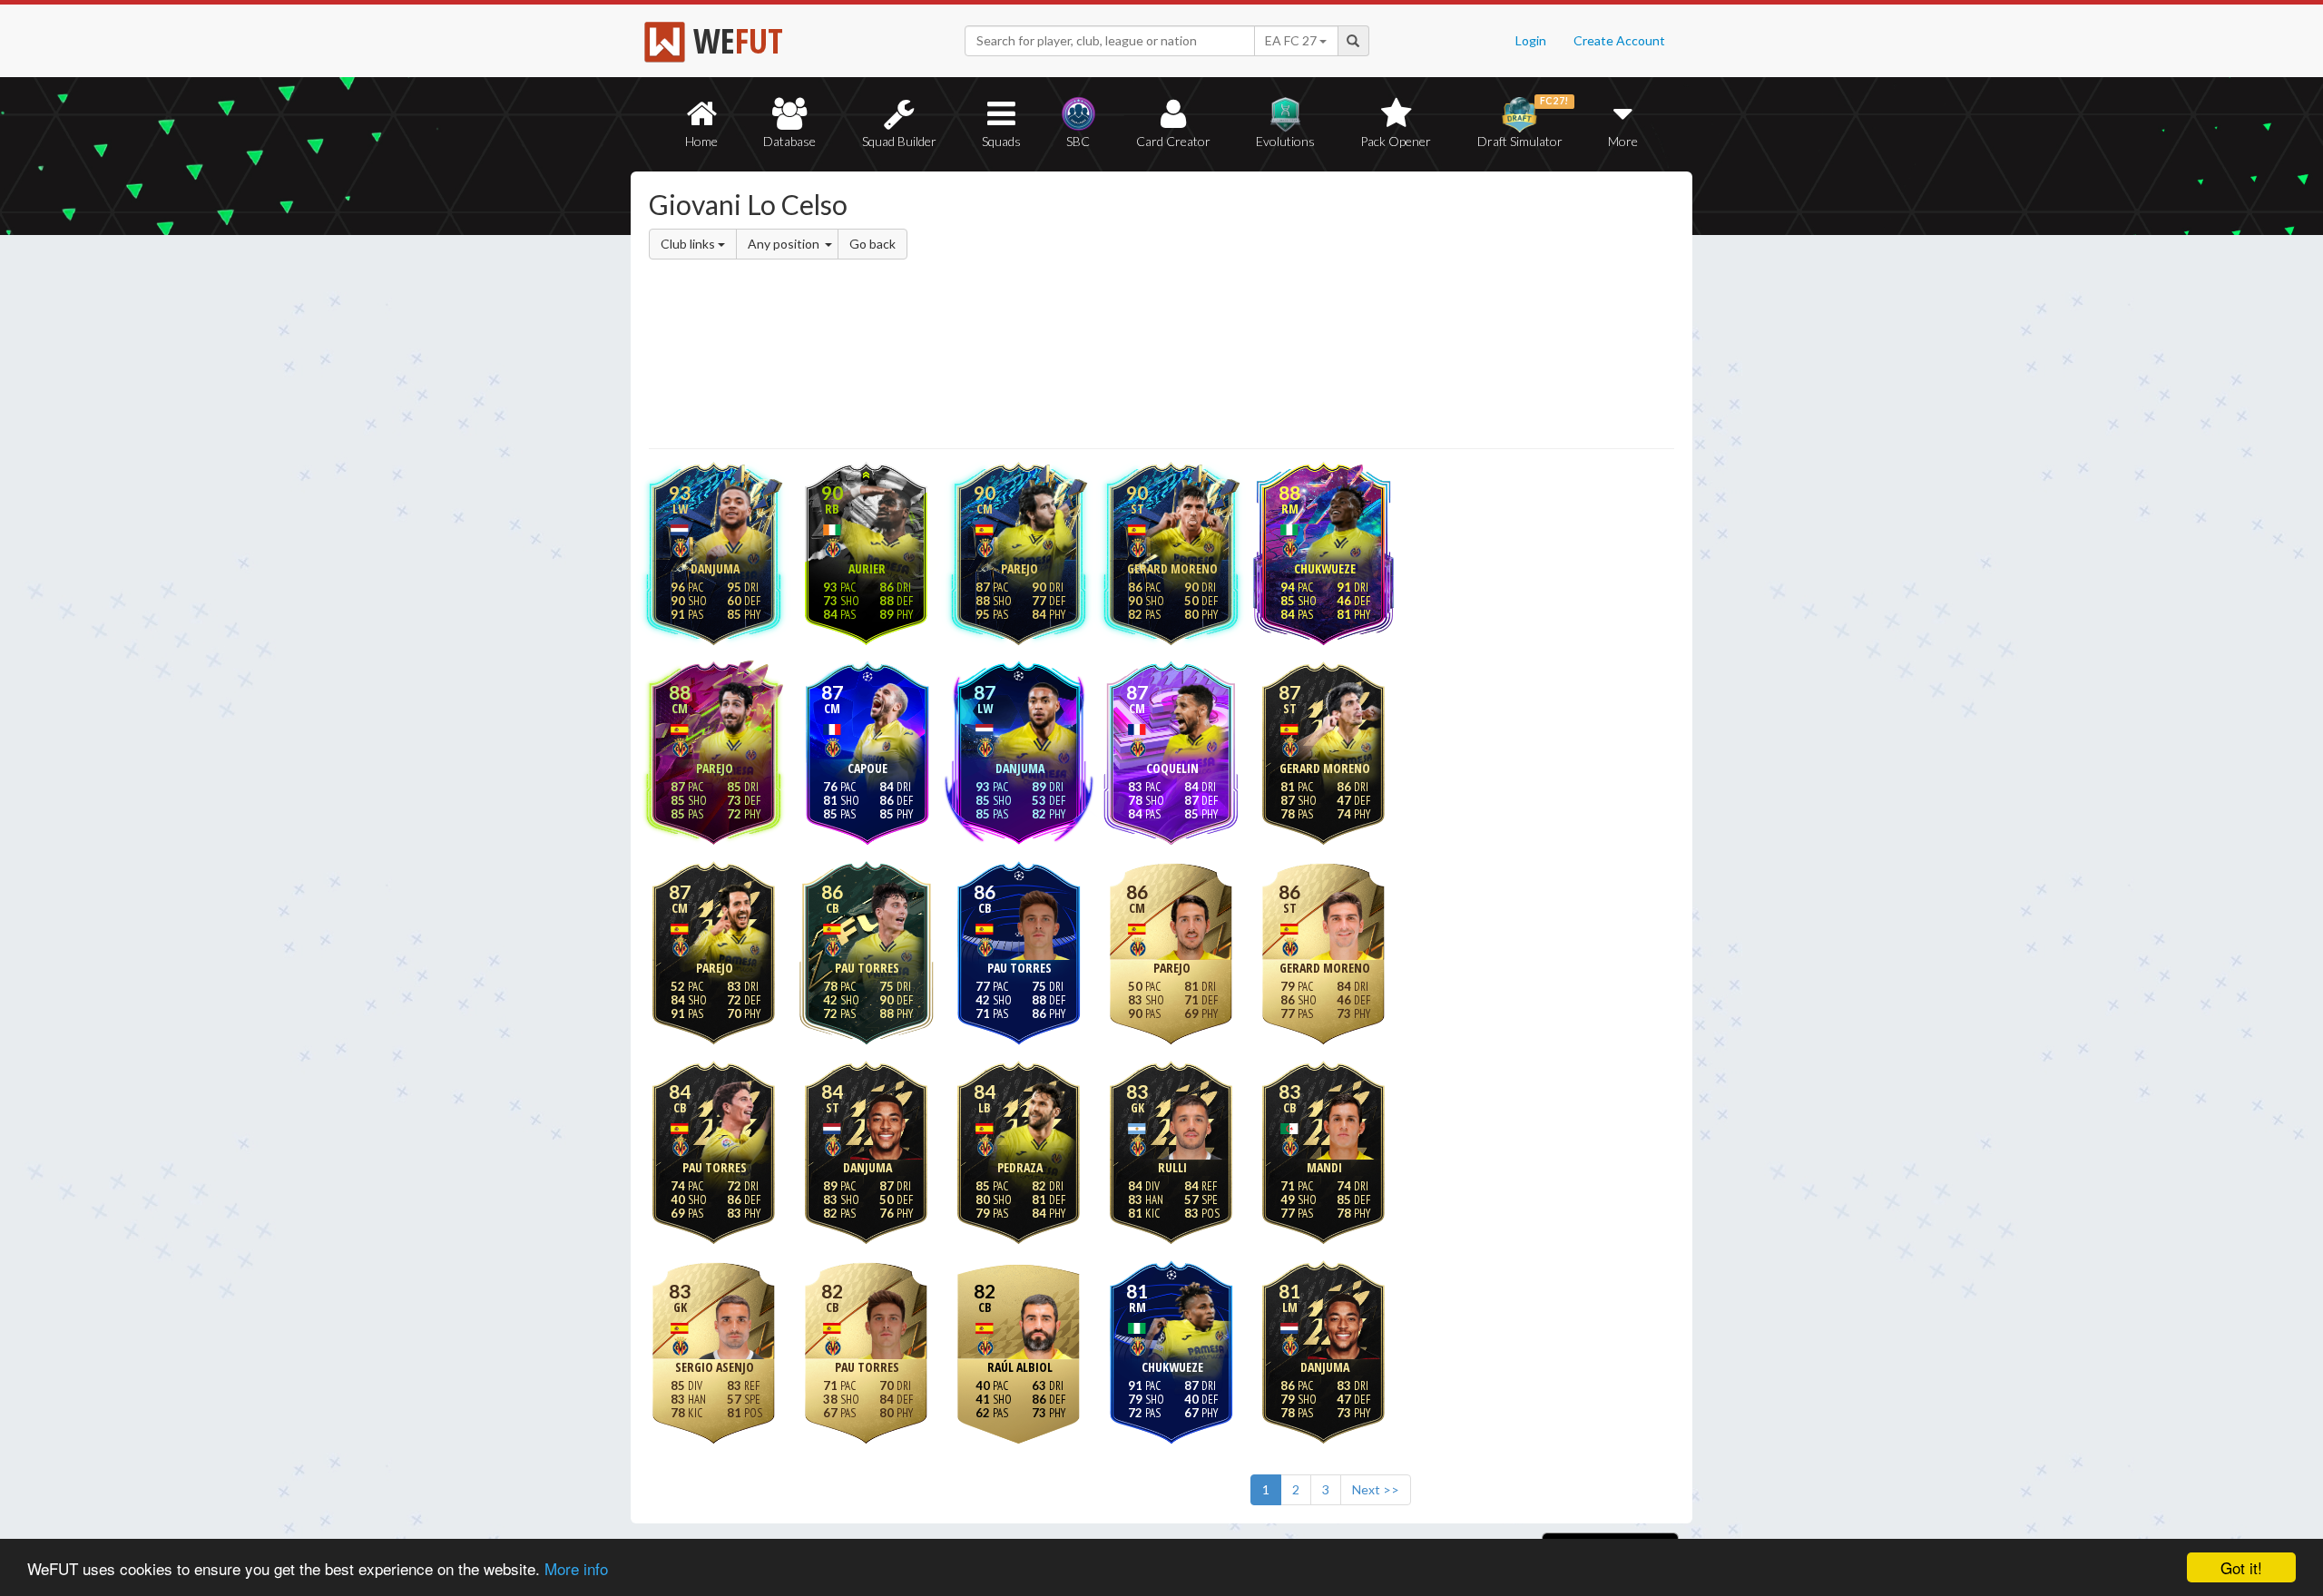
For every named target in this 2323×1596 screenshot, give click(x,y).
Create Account (1619, 40)
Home (701, 141)
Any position (785, 244)
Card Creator (1173, 141)
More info (576, 1568)
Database (789, 141)
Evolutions (1285, 141)
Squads (1001, 141)
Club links (689, 244)
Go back (872, 244)
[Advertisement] (1337, 313)
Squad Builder (899, 141)
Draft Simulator (1523, 122)
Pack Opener (1396, 141)
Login (1531, 40)
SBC (1078, 141)
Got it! (2241, 1567)
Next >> (1376, 1489)
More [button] (1623, 141)
